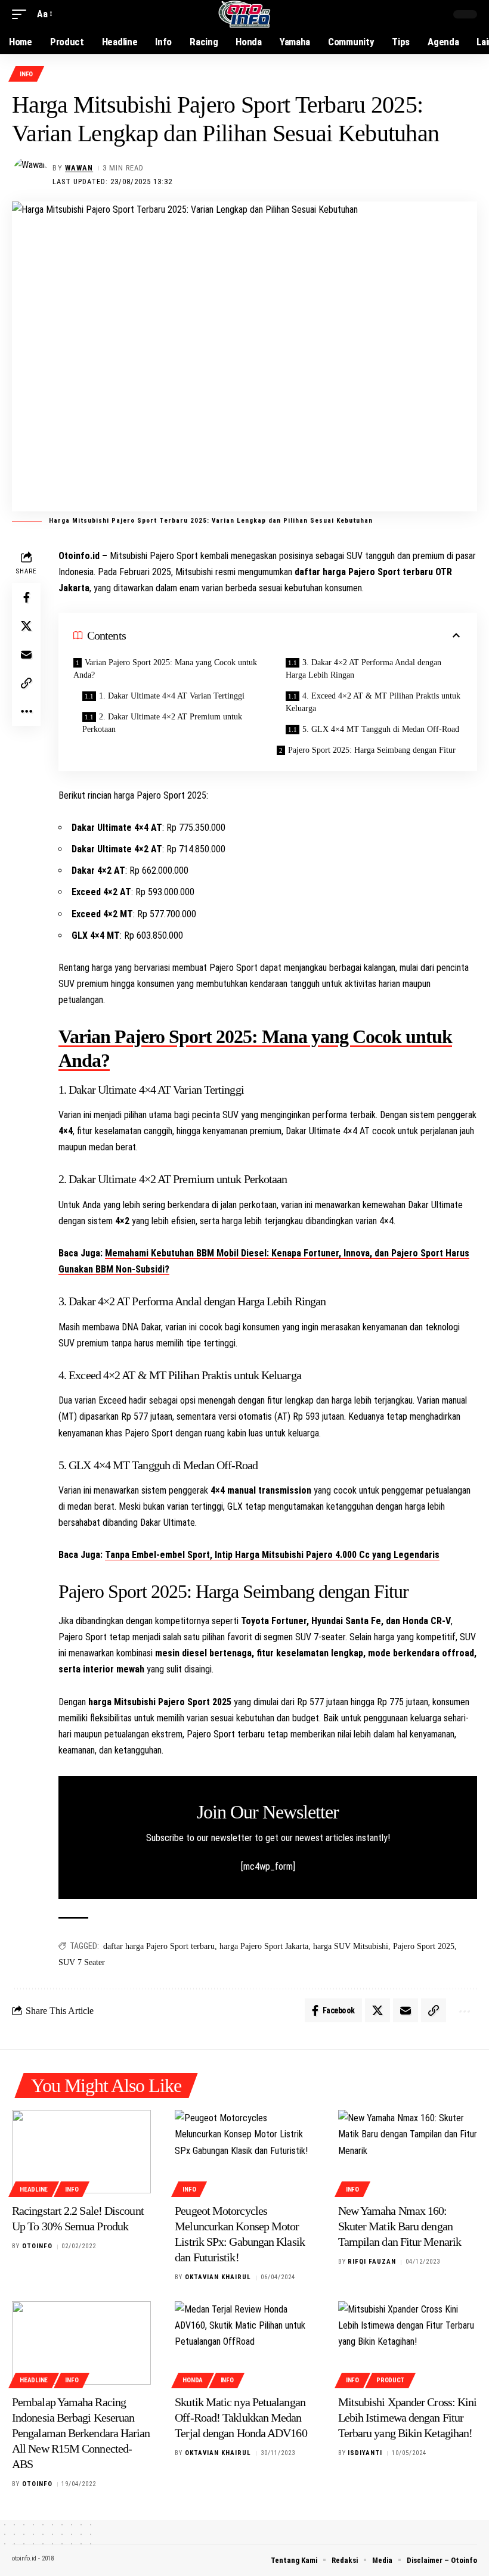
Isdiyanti (365, 2453)
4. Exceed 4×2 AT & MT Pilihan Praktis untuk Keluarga (373, 702)
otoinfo (37, 2246)
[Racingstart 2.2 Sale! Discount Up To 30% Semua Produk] (81, 2152)
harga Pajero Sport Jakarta (264, 1946)
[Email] (26, 654)
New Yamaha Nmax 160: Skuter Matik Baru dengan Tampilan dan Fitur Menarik (400, 2226)
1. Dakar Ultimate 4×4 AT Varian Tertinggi (172, 696)
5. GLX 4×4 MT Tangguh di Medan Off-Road (381, 729)
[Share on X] (26, 626)
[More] (26, 712)
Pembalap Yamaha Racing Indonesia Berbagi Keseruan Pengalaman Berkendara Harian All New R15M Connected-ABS (81, 2433)
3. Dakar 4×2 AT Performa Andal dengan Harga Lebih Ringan (363, 669)
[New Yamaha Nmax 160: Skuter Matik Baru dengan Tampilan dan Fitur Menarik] (408, 2152)
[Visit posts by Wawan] (30, 175)
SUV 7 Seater (82, 1962)
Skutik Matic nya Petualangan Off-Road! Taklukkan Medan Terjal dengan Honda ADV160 (241, 2417)
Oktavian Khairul (218, 2277)
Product (390, 2380)
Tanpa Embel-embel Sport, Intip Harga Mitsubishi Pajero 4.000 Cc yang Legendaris (272, 1555)
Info (26, 74)
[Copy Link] (26, 683)
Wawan (79, 168)
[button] (22, 14)
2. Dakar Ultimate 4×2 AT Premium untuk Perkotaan (162, 723)
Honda (193, 2380)
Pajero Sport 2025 (424, 1946)
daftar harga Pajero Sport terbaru (159, 1946)
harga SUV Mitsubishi (351, 1946)
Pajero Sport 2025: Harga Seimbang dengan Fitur (372, 750)
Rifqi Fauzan (372, 2262)
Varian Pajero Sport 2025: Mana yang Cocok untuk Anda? (165, 669)
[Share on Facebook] (26, 597)
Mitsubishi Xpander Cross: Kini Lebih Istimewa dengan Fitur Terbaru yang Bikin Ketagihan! (408, 2417)
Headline (34, 2189)
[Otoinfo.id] (245, 14)
